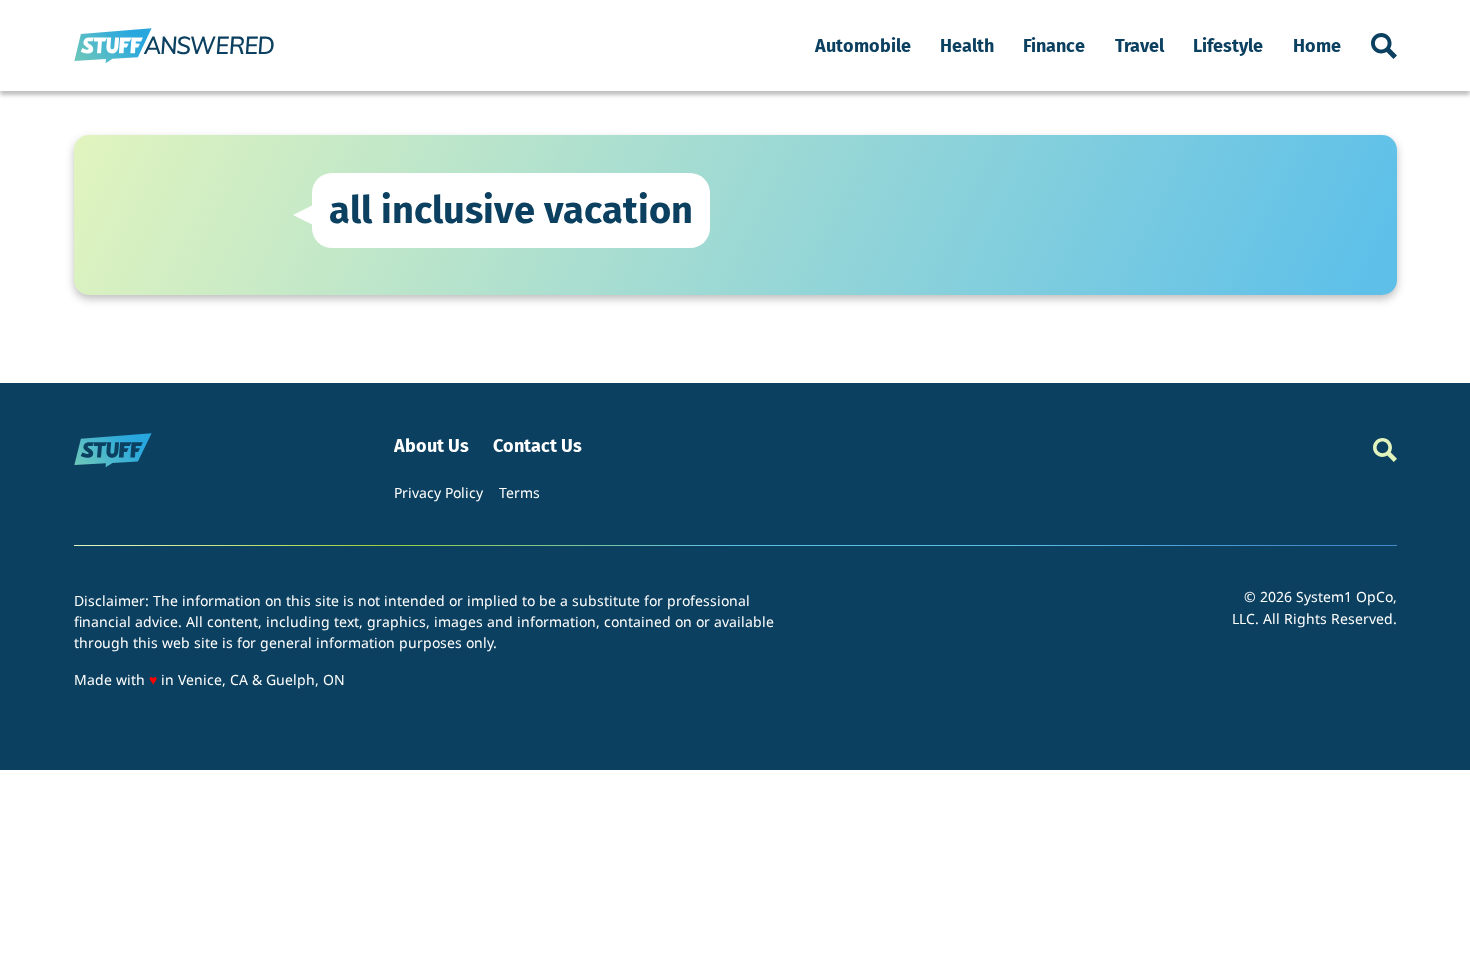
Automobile (863, 46)
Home (1317, 46)
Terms (519, 492)
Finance (1054, 46)
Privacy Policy (438, 492)
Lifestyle (1228, 46)
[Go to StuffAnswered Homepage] (174, 45)
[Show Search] (1384, 46)
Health (967, 46)
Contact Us (537, 446)
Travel (1139, 46)
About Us (431, 446)
